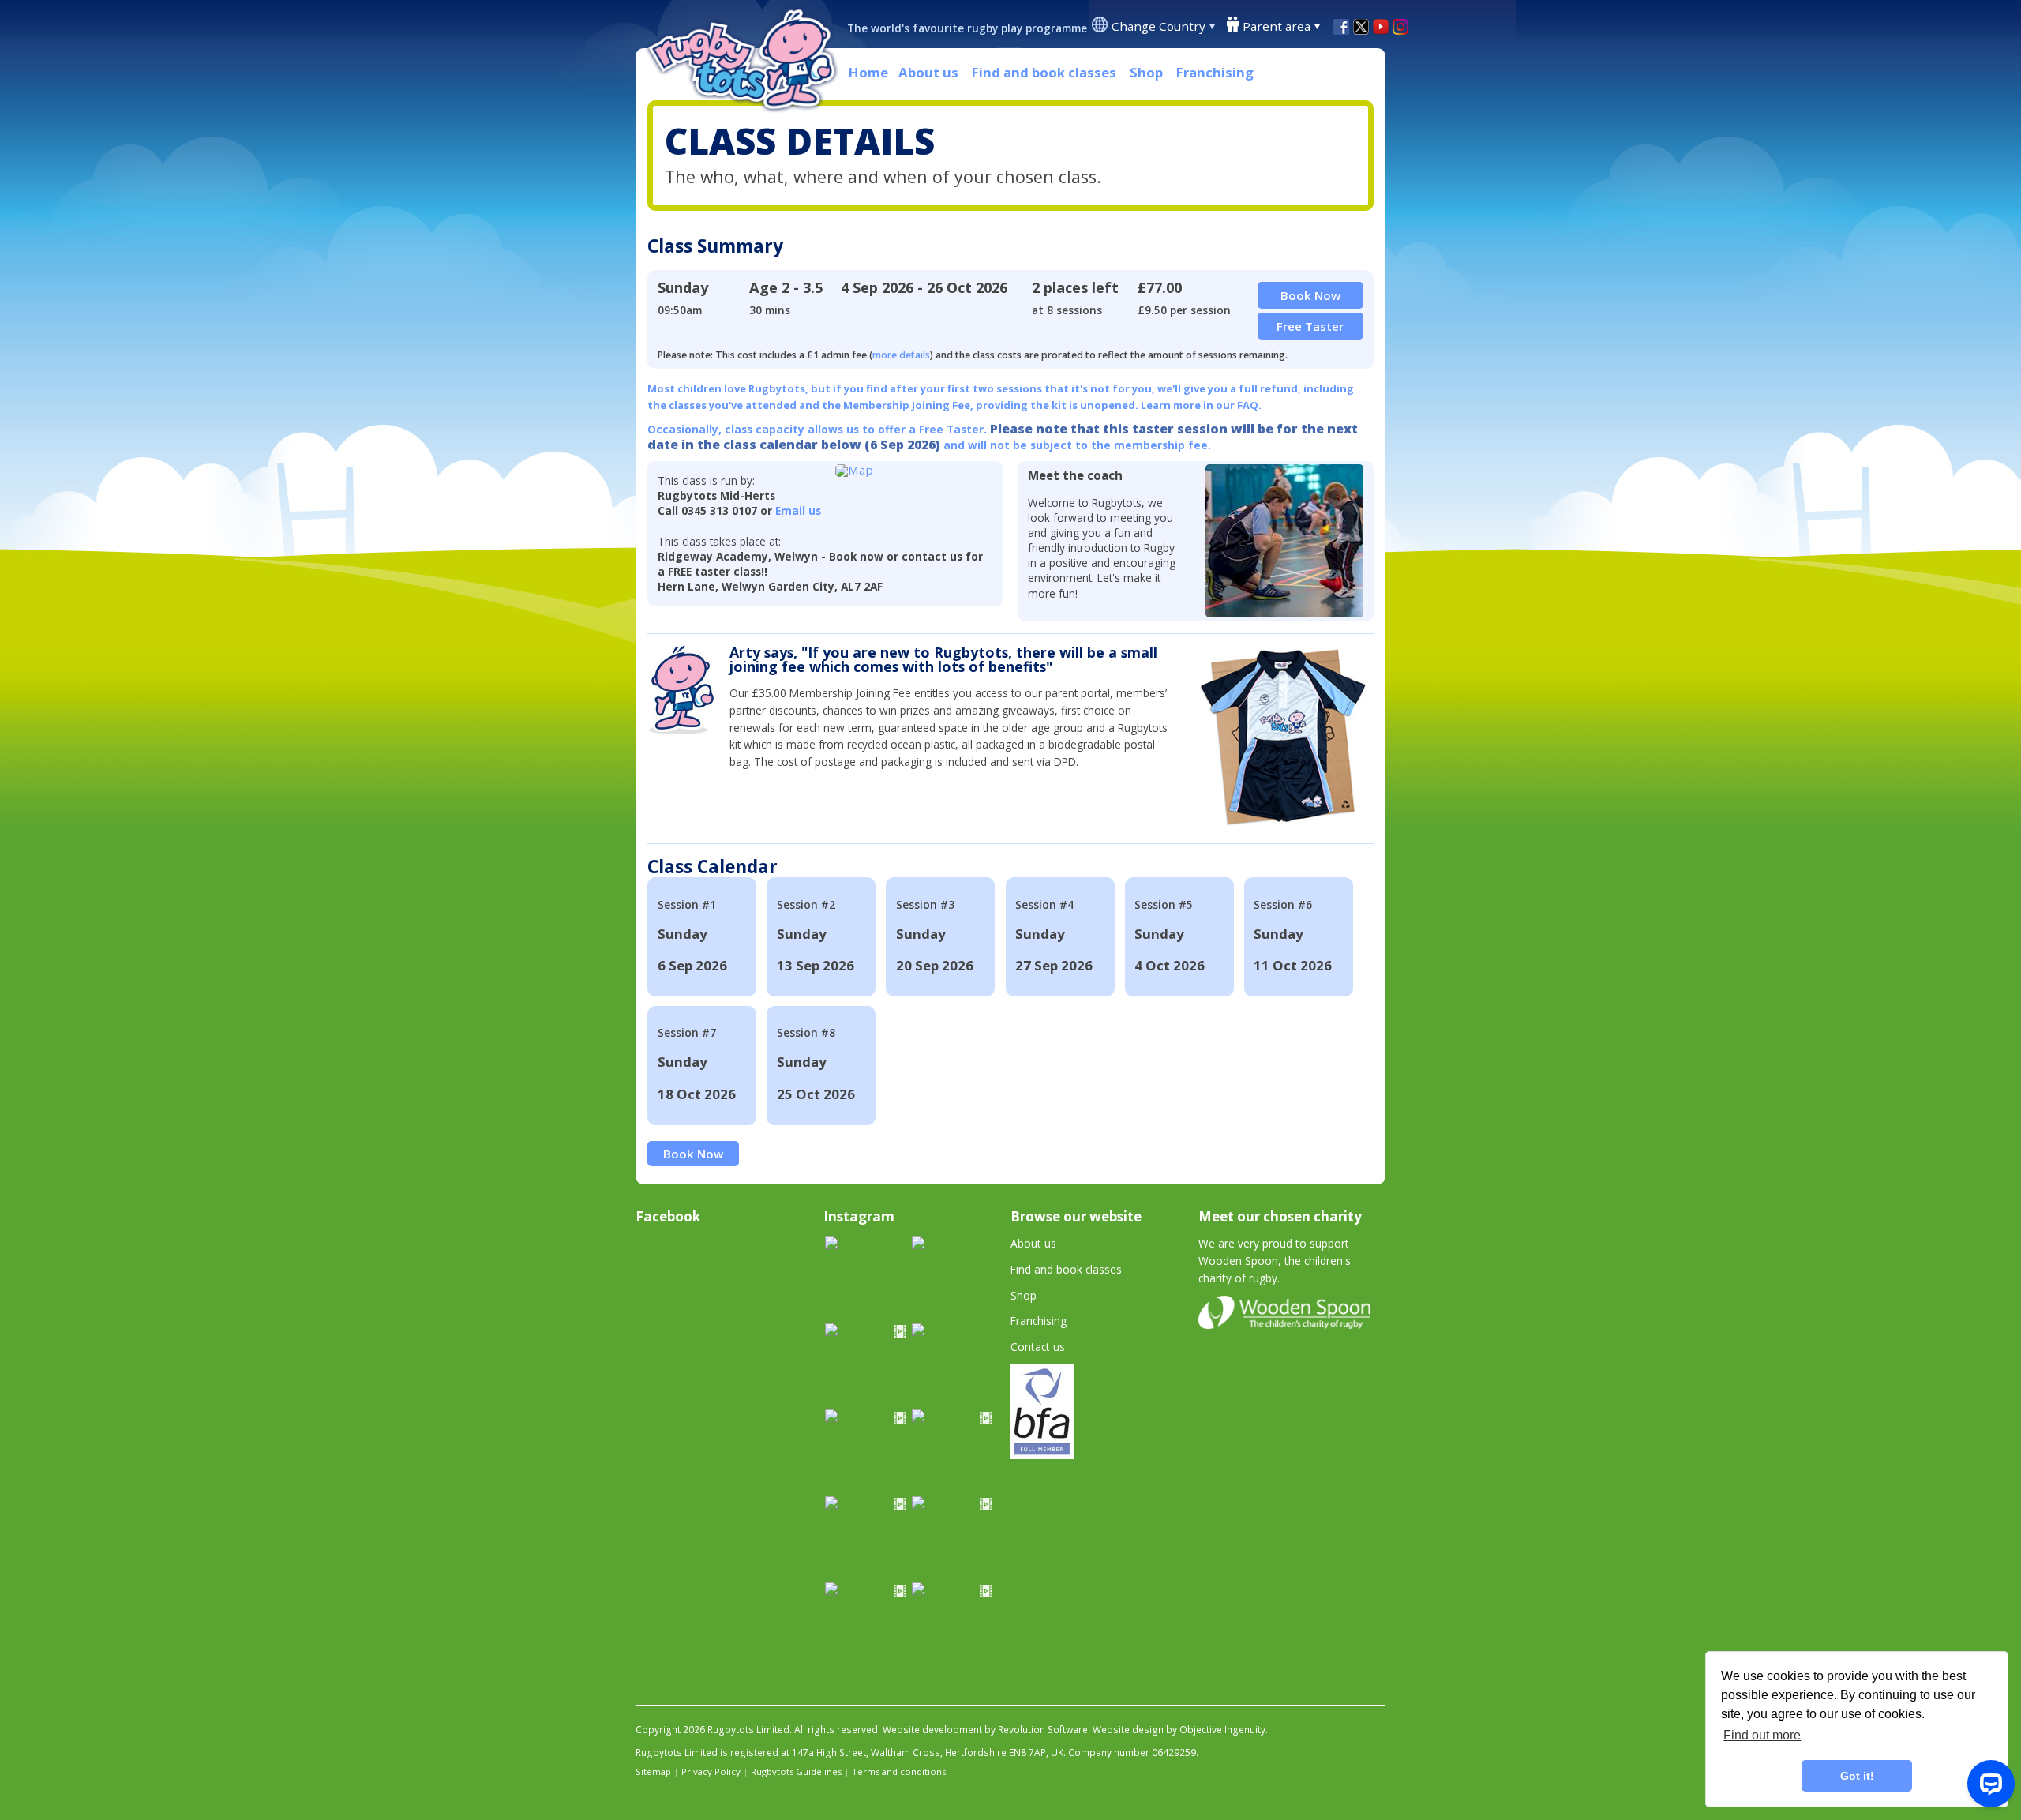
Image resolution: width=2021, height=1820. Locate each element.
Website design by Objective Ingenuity (1179, 1730)
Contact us (1038, 1347)
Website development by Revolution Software (985, 1730)
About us (928, 72)
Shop (1146, 72)
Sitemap (653, 1771)
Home (868, 72)
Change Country (1159, 26)
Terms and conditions (899, 1771)
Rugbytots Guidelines (796, 1771)
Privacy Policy (711, 1771)
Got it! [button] (1857, 1776)
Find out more (1762, 1735)
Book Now (693, 1154)
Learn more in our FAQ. (1201, 405)
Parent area (1277, 26)
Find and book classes (1044, 72)
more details (901, 355)
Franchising (1215, 72)
